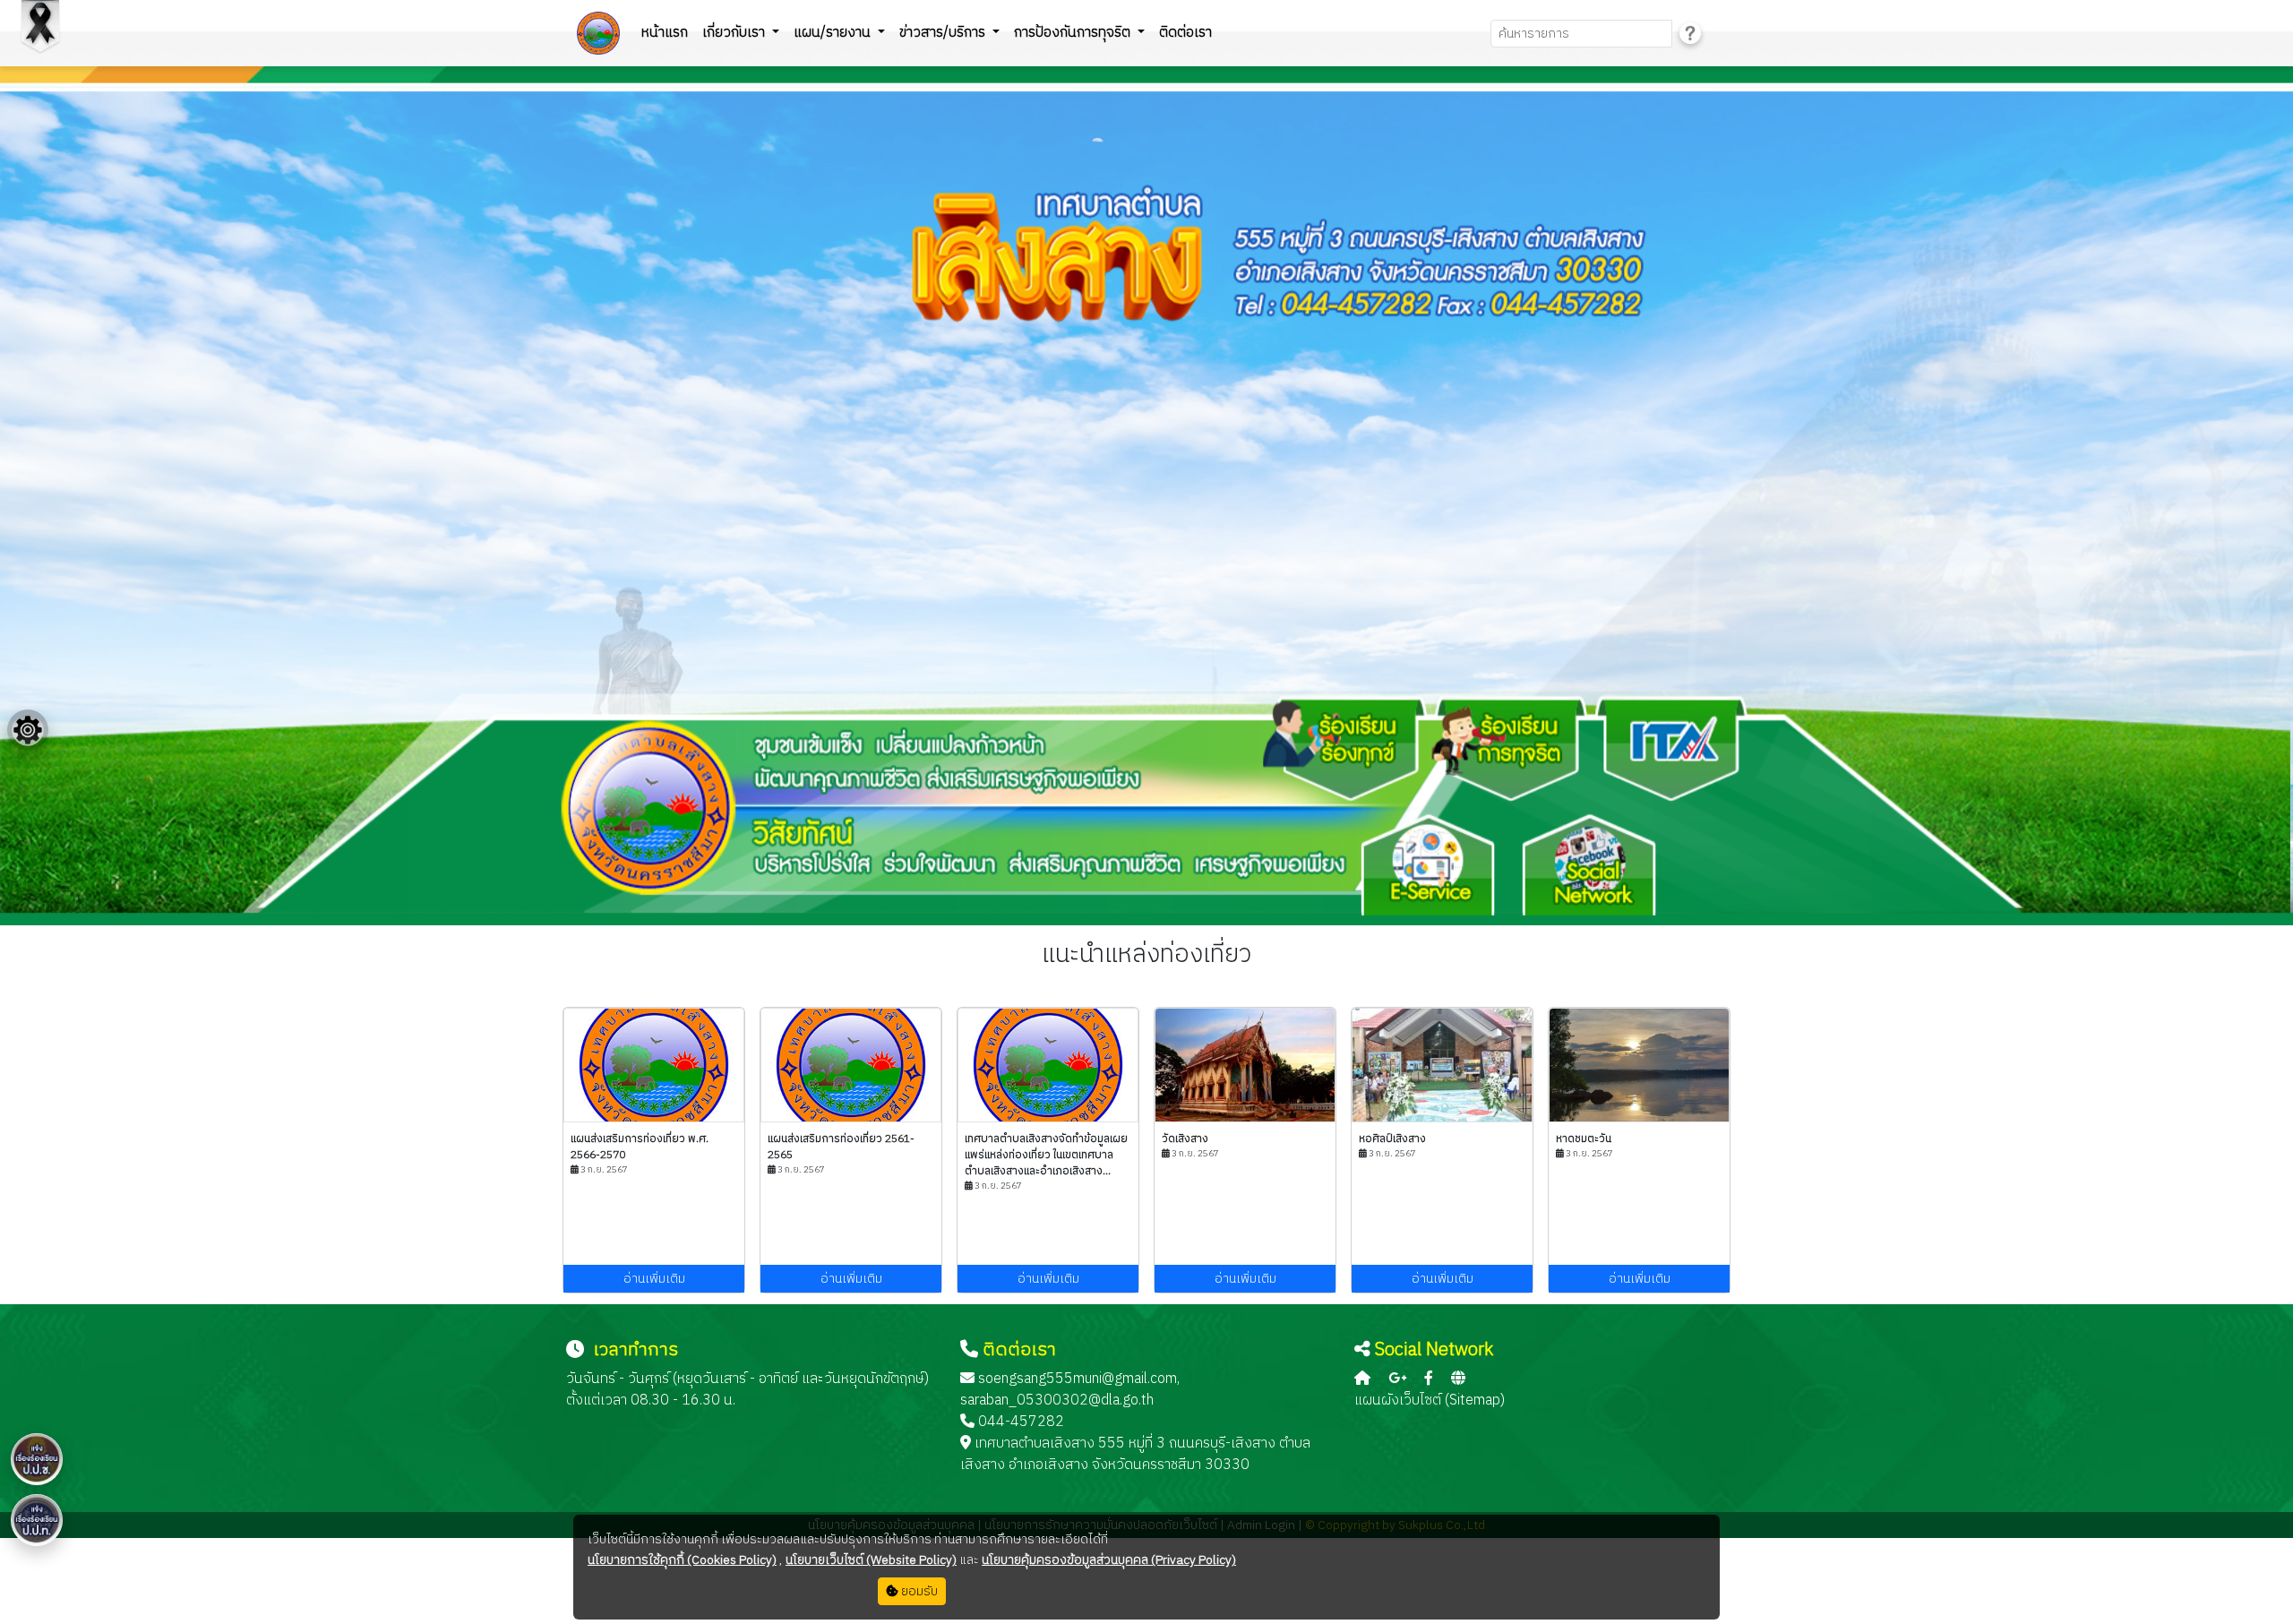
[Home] (1362, 1379)
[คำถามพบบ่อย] (1690, 34)
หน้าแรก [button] (665, 33)
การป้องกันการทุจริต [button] (1074, 33)
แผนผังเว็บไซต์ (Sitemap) (1430, 1401)
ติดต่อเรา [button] (1185, 33)
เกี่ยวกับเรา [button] (735, 33)
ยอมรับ (918, 1591)
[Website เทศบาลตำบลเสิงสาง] (1458, 1379)
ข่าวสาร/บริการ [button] (944, 33)
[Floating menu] (28, 730)
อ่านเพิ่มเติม (654, 1279)
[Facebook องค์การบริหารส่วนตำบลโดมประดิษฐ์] (1429, 1379)
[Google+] (1397, 1379)
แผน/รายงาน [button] (834, 33)
